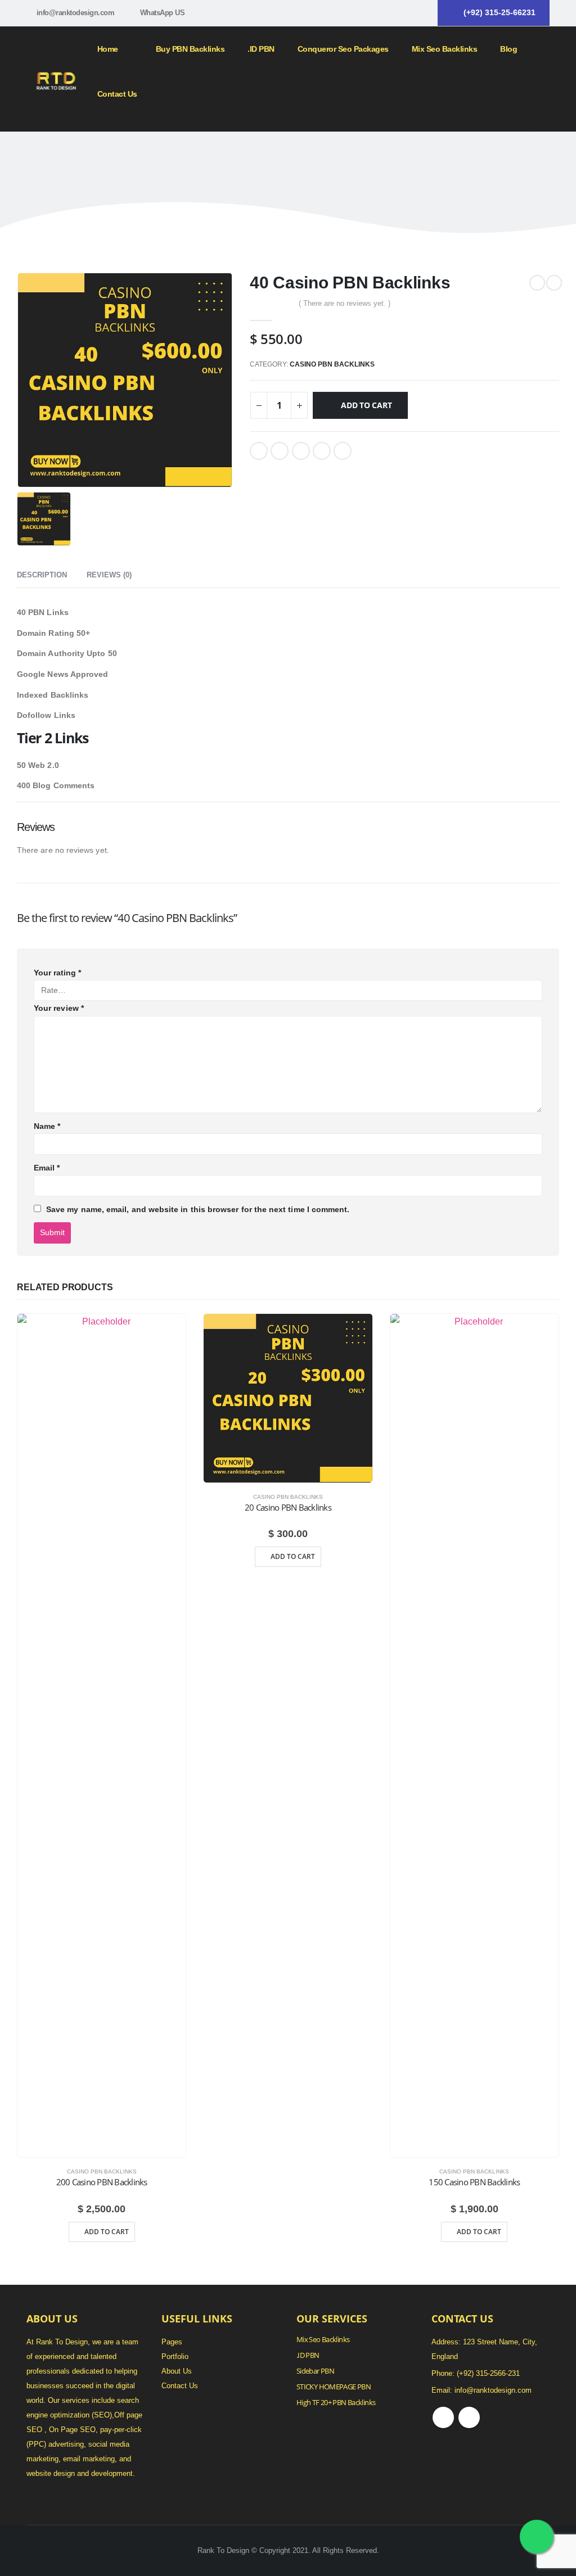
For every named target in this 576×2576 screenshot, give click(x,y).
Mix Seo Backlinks (323, 2340)
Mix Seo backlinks (445, 49)
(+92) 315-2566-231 (488, 2374)
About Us (177, 2371)
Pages (172, 2342)
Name (47, 1126)
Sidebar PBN (315, 2371)
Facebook (259, 451)
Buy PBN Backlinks (190, 49)
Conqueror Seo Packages (343, 49)
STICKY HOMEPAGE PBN (334, 2387)
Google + (322, 451)
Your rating (57, 973)
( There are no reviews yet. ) (345, 303)
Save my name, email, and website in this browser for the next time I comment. (198, 1209)
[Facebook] (402, 13)
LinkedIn (301, 451)
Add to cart (366, 405)
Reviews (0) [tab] (109, 575)
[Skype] (421, 13)
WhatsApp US (163, 13)
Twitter (280, 451)
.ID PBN (261, 49)
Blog (508, 49)
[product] (102, 1736)
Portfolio (175, 2357)
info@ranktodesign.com (76, 13)
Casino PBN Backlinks (332, 364)
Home (108, 49)
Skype (469, 2417)
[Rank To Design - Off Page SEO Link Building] (56, 79)
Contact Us (117, 94)
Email (343, 451)
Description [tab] (42, 575)
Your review (59, 1008)
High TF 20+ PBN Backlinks (336, 2403)
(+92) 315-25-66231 (499, 12)
